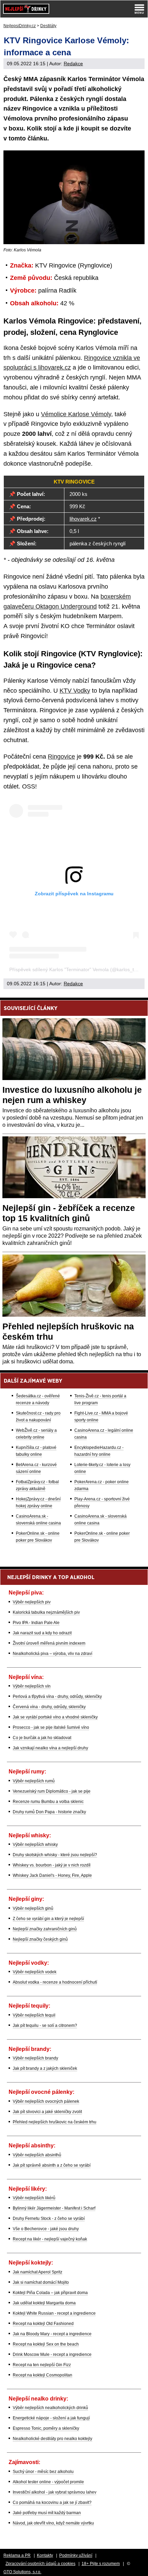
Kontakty (45, 2555)
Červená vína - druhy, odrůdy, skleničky (49, 1707)
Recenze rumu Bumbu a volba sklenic (48, 1802)
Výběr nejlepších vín (32, 1686)
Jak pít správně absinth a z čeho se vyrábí (52, 2165)
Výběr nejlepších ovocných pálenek (46, 2101)
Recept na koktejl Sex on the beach (46, 2344)
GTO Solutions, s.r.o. (22, 2572)
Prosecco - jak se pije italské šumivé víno (51, 1727)
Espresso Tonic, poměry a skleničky (46, 2428)
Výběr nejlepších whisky (35, 1845)
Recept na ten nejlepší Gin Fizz (42, 2365)
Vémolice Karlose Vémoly (76, 414)
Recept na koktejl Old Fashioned (43, 2324)
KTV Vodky (75, 691)
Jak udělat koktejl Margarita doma (44, 2303)
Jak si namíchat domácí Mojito (41, 2282)
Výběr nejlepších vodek (35, 1972)
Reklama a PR (17, 2555)
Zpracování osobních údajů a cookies (40, 2564)
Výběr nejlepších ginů (33, 1908)
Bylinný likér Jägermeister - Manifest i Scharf (54, 2208)
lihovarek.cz (83, 519)
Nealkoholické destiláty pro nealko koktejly (52, 2439)
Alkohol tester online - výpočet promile (48, 2482)
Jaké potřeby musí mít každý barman (47, 2513)
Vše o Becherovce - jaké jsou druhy (46, 2229)
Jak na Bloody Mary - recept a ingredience (52, 2334)
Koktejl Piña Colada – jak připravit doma (50, 2293)
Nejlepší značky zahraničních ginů (45, 1929)
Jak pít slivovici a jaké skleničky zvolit (47, 2112)
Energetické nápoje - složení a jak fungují (51, 2418)
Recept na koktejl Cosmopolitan (43, 2375)
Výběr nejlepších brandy (35, 2058)
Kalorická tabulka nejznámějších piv (46, 1612)
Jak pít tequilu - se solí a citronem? (45, 2025)
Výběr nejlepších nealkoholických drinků (50, 2408)
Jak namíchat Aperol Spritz (38, 2272)
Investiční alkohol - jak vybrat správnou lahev (55, 2492)
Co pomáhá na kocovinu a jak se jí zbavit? (52, 2503)
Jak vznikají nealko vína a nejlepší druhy (50, 1748)
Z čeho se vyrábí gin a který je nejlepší (48, 1919)
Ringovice (61, 757)
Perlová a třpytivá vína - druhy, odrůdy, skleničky (57, 1696)
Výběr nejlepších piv (32, 1602)
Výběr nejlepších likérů (34, 2198)
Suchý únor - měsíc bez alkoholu (43, 2472)
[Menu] (139, 9)
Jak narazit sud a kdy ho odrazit (42, 1633)
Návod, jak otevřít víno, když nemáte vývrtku (53, 2523)
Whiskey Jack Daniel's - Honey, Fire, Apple (52, 1875)
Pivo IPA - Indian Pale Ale (36, 1623)
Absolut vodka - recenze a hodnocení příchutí (55, 1982)
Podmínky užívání (76, 2555)
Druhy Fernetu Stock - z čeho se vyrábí (49, 2218)
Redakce (73, 64)
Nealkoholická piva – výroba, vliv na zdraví (52, 1654)
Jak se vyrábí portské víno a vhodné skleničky (55, 1717)
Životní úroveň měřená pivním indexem (49, 1643)
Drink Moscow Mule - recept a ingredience (52, 2354)
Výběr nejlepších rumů (34, 1781)
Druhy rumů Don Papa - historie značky (49, 1812)
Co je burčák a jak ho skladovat (42, 1738)
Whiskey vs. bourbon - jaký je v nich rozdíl (52, 1865)
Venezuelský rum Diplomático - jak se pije (52, 1791)
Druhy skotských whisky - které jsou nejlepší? (55, 1855)
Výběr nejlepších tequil (34, 2015)
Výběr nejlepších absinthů (37, 2155)
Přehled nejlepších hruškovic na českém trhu (55, 2122)
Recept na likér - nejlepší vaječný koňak (50, 2239)
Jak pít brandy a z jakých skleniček (45, 2068)
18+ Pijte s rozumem (101, 2564)
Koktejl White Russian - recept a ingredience (54, 2313)
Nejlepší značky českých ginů (40, 1939)
